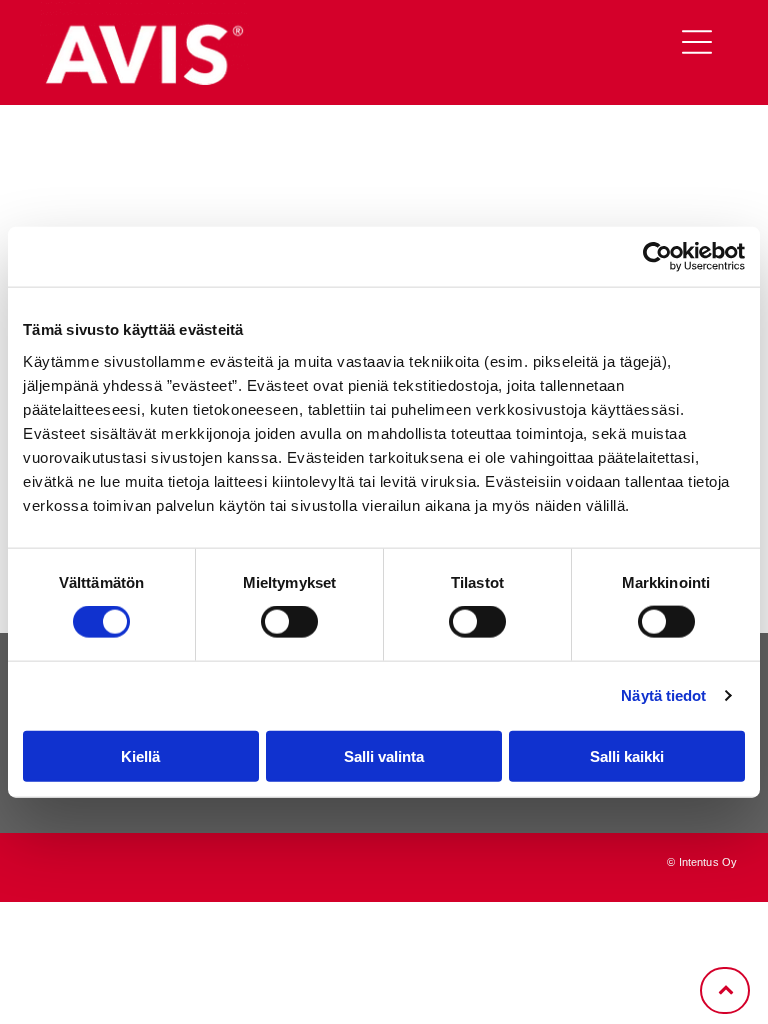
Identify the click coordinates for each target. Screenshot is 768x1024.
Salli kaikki (627, 755)
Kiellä (140, 755)
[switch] (289, 622)
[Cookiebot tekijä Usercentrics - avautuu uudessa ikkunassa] (657, 257)
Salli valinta (384, 755)
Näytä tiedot (663, 695)
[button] (697, 42)
